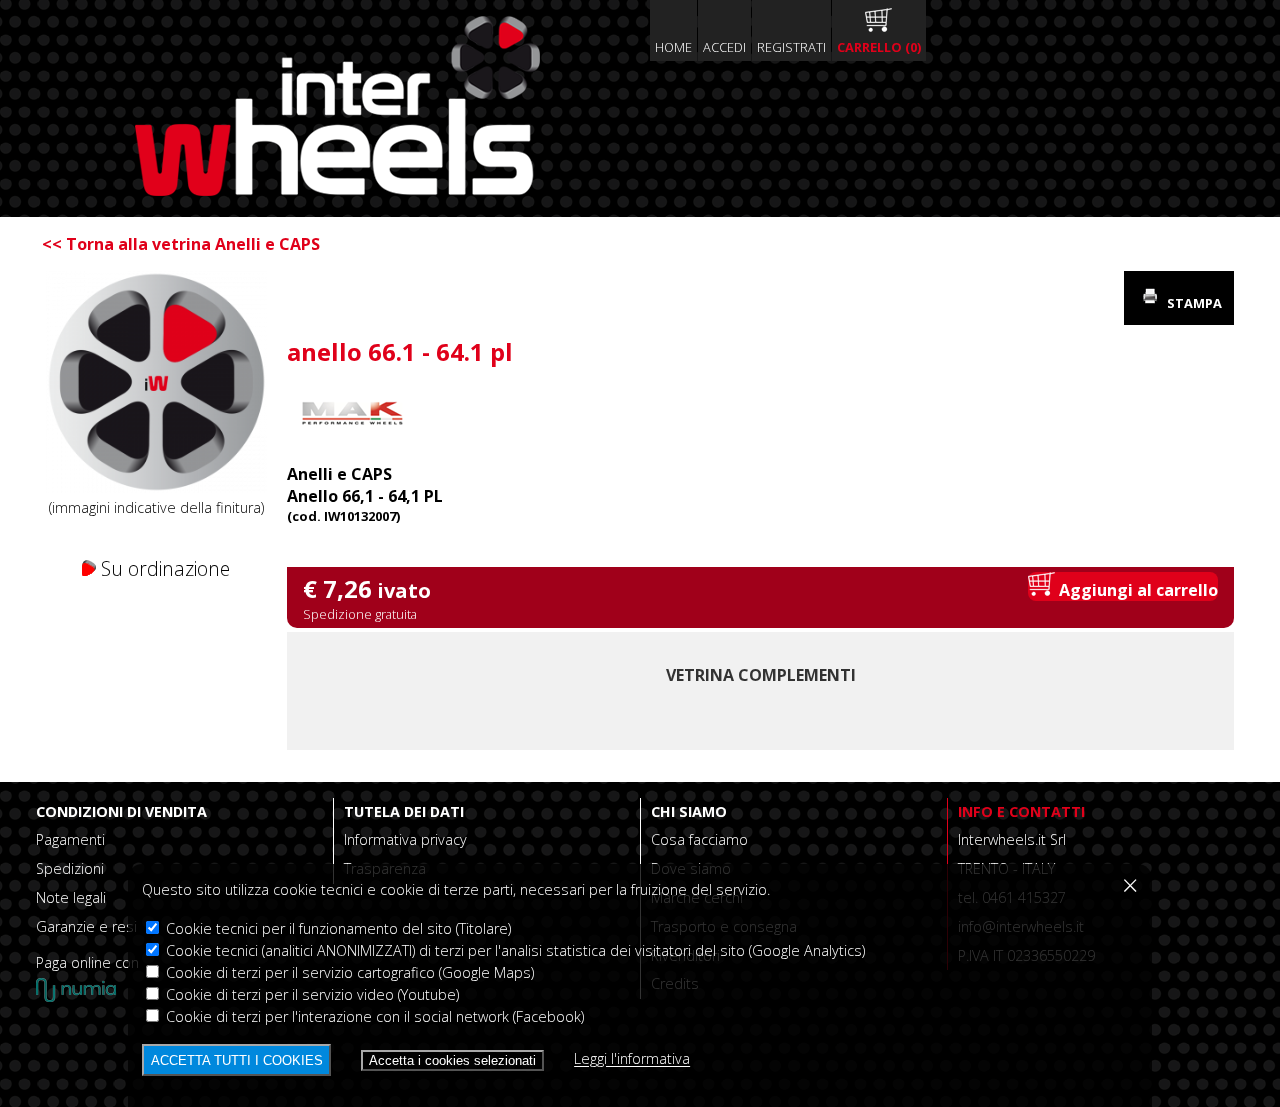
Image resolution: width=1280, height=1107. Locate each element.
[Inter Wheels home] (337, 190)
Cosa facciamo (699, 839)
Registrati (791, 47)
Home (673, 47)
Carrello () (879, 47)
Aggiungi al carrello (1136, 590)
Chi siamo (689, 811)
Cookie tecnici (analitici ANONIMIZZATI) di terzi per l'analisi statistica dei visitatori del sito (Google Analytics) (513, 950)
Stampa (1193, 303)
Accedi (724, 47)
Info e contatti (1021, 811)
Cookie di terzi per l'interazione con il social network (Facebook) (373, 1016)
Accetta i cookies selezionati (452, 1060)
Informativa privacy (405, 839)
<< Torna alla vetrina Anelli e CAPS (181, 244)
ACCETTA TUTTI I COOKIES (237, 1060)
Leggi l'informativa (632, 1059)
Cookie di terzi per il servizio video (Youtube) (310, 994)
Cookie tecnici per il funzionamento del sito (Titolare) (336, 928)
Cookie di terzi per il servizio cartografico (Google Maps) (348, 972)
